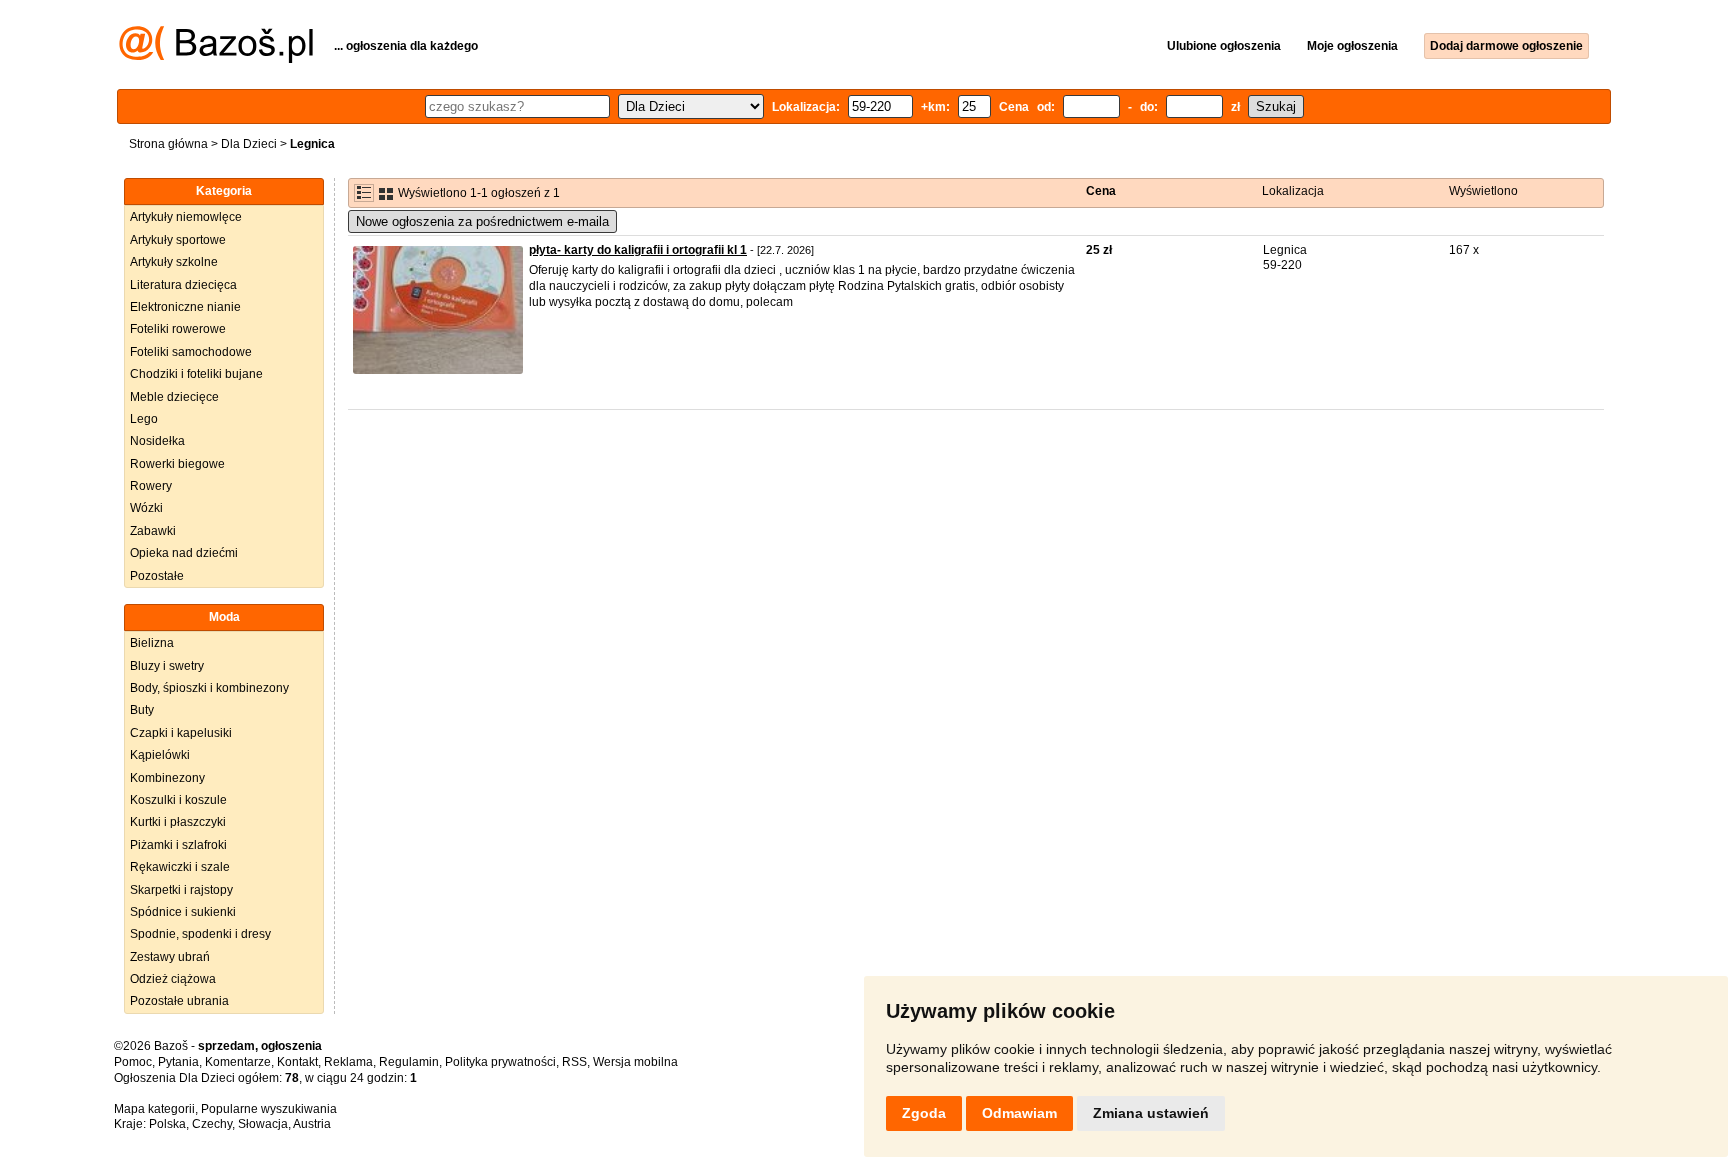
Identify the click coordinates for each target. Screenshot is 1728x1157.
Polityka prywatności (500, 1062)
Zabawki (153, 531)
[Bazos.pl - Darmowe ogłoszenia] (216, 59)
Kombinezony (167, 778)
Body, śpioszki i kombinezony (209, 688)
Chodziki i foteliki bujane (196, 374)
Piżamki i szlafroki (178, 845)
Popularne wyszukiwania (269, 1109)
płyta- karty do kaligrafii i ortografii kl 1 (638, 250)
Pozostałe (157, 576)
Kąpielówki (160, 755)
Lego (144, 419)
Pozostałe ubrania (179, 1001)
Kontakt (297, 1062)
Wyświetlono (1483, 191)
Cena (1101, 191)
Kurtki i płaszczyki (178, 822)
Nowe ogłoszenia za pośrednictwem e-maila (482, 221)
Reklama (348, 1062)
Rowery (151, 486)
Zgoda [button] (924, 1113)
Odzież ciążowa (173, 979)
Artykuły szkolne (174, 262)
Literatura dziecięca (183, 285)
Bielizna (152, 643)
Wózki (146, 508)
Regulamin (409, 1062)
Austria (312, 1124)
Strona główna (168, 144)
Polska (167, 1124)
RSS (574, 1062)
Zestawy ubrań (170, 957)
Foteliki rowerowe (178, 329)
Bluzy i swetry (167, 666)
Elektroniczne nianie (185, 307)
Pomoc (133, 1062)
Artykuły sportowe (178, 240)
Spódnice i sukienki (183, 912)
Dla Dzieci (249, 144)
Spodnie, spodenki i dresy (200, 934)
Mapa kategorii (154, 1109)
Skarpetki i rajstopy (181, 890)
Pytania (178, 1062)
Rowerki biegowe (177, 464)
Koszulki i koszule (178, 800)
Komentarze (238, 1062)
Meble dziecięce (174, 397)
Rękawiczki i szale (180, 867)
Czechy (212, 1124)
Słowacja (263, 1124)
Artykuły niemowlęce (186, 217)
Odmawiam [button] (1019, 1113)
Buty (142, 710)
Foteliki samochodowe (191, 352)
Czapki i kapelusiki (181, 733)
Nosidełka (157, 441)
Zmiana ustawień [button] (1151, 1113)
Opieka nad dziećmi (184, 553)
